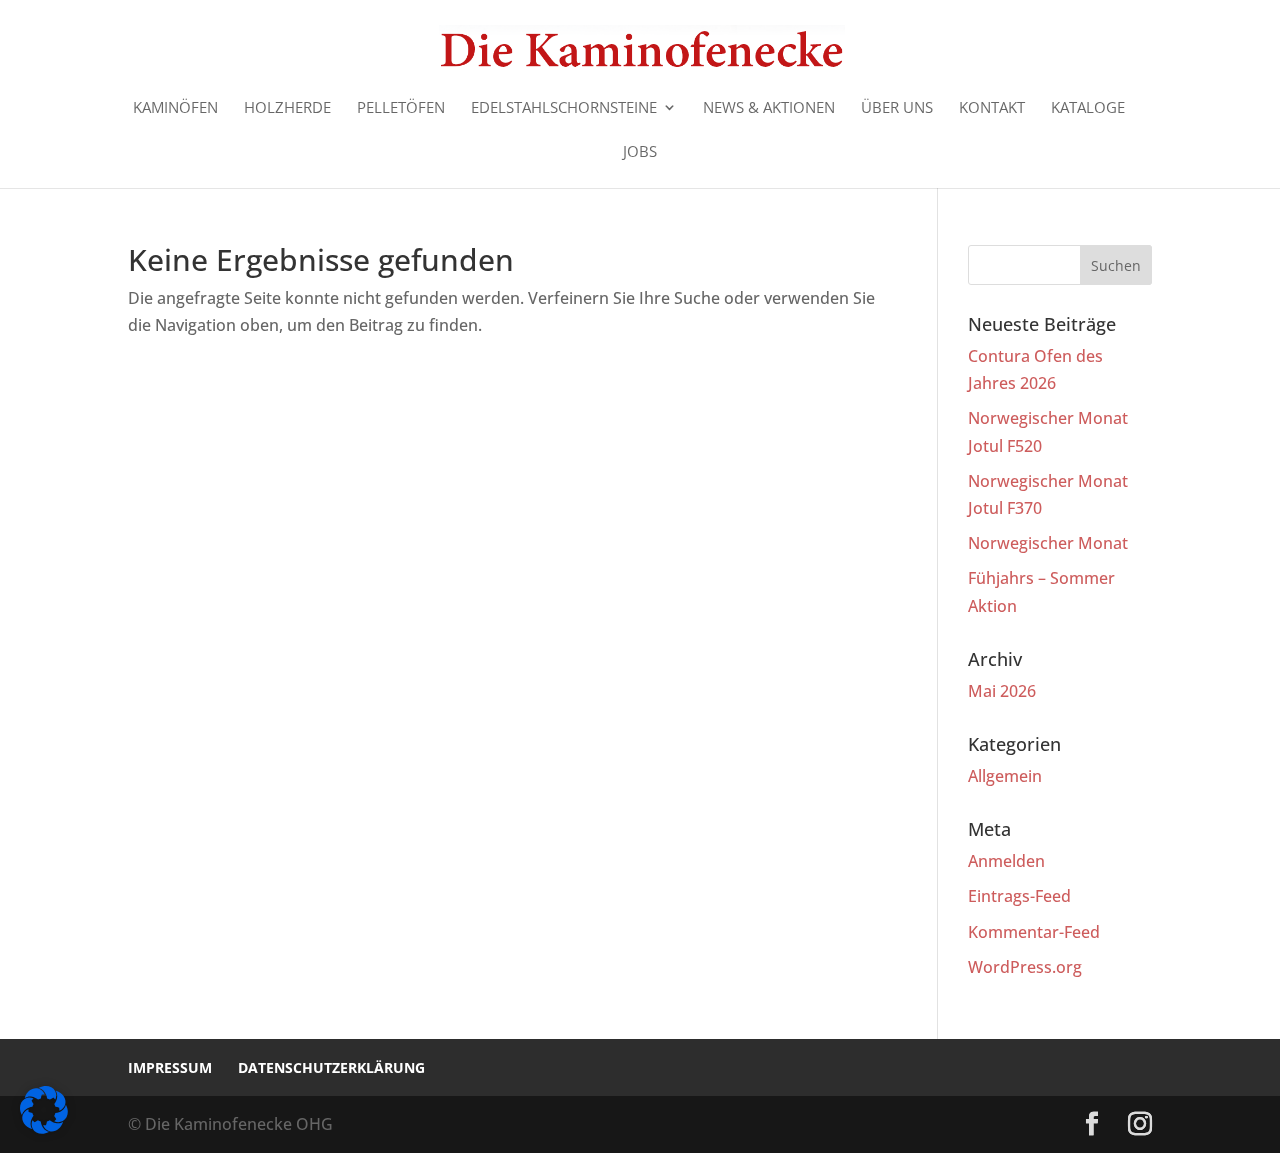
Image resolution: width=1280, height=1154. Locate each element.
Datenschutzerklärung (331, 1067)
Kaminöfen (175, 108)
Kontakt (992, 108)
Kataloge (1088, 108)
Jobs (640, 152)
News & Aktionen (769, 108)
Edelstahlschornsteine (564, 108)
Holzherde (287, 108)
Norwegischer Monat (1048, 543)
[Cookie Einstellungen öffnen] (44, 1128)
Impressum (170, 1067)
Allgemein (1005, 776)
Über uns (897, 108)
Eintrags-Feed (1019, 896)
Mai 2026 (1002, 691)
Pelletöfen (401, 108)
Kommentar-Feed (1034, 932)
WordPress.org (1025, 967)
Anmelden (1006, 861)
